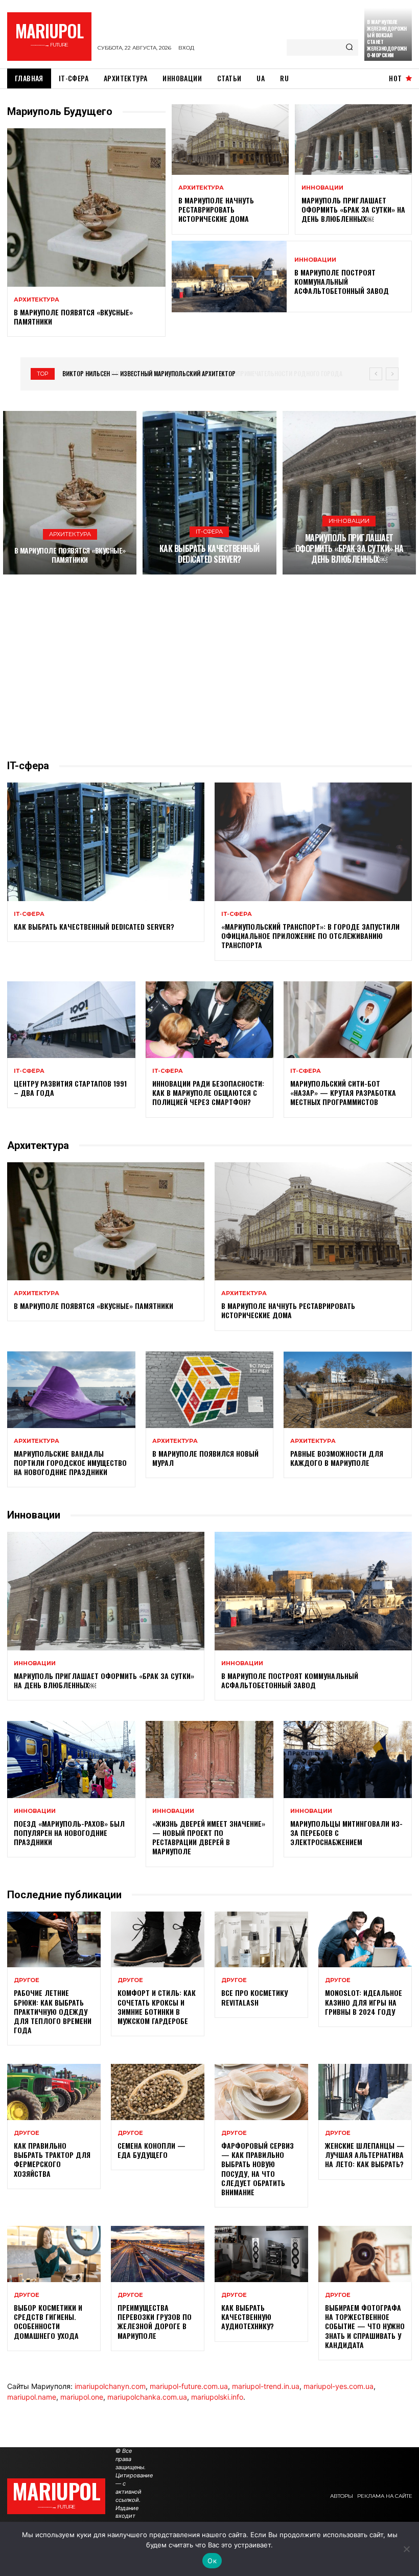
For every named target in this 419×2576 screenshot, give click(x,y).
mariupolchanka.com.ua (147, 2397)
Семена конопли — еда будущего (152, 2150)
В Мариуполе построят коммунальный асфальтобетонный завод (342, 281)
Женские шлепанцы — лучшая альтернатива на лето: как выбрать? (365, 2155)
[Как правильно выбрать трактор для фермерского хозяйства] (54, 2092)
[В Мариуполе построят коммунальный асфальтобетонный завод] (229, 277)
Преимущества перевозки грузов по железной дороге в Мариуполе (155, 2321)
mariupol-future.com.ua (189, 2386)
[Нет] (406, 2549)
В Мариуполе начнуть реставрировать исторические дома (216, 209)
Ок (212, 2561)
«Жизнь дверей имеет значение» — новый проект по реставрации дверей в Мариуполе (209, 1837)
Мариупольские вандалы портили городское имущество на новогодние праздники (70, 1463)
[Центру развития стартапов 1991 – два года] (71, 1020)
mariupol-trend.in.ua (266, 2386)
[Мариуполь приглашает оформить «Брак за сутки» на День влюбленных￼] (353, 140)
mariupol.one (82, 2397)
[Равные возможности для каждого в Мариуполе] (348, 1390)
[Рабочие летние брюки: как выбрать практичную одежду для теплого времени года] (54, 1940)
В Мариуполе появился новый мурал (205, 1458)
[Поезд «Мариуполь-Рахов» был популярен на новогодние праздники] (71, 1759)
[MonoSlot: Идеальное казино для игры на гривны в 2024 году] (365, 1940)
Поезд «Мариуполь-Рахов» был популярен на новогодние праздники (69, 1833)
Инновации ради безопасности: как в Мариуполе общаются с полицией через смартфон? (208, 1092)
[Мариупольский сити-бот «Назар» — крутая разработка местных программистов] (348, 1020)
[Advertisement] (209, 666)
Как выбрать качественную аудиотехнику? (248, 2317)
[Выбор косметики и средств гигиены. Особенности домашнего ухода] (54, 2254)
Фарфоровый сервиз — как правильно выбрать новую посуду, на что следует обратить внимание (258, 2169)
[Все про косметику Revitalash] (261, 1940)
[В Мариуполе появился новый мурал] (210, 1390)
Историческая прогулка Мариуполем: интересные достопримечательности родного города (197, 373)
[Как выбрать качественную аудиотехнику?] (261, 2254)
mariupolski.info (217, 2397)
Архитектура (37, 300)
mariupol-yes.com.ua (339, 2386)
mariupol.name (32, 2397)
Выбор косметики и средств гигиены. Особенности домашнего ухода (48, 2321)
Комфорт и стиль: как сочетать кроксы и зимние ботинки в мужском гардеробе (157, 2007)
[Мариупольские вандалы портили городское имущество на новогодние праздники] (71, 1390)
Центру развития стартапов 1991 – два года (70, 1088)
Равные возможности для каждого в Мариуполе (337, 1458)
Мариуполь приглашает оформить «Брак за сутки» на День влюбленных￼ (353, 209)
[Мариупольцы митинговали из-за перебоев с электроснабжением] (348, 1759)
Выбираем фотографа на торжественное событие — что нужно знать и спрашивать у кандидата (365, 2326)
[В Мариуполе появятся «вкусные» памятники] (86, 208)
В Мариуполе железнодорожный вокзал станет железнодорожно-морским (387, 38)
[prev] (376, 374)
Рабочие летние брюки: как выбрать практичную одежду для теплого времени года (53, 2011)
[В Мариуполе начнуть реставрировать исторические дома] (230, 140)
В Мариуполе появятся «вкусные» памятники (73, 317)
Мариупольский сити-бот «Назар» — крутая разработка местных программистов (343, 1092)
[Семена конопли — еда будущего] (158, 2092)
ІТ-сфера (209, 532)
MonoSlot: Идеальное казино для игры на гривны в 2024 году (364, 2002)
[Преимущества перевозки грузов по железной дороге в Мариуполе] (158, 2254)
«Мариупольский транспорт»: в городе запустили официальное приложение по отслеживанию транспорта (310, 936)
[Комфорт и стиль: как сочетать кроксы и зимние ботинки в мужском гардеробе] (158, 1940)
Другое (27, 1980)
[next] (392, 374)
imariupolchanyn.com (110, 2386)
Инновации (322, 188)
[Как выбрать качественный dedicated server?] (209, 493)
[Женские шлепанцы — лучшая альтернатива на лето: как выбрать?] (365, 2092)
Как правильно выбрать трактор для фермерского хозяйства (52, 2159)
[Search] (349, 48)
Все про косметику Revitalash (254, 1997)
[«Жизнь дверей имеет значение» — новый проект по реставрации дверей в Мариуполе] (210, 1759)
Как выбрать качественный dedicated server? (209, 554)
